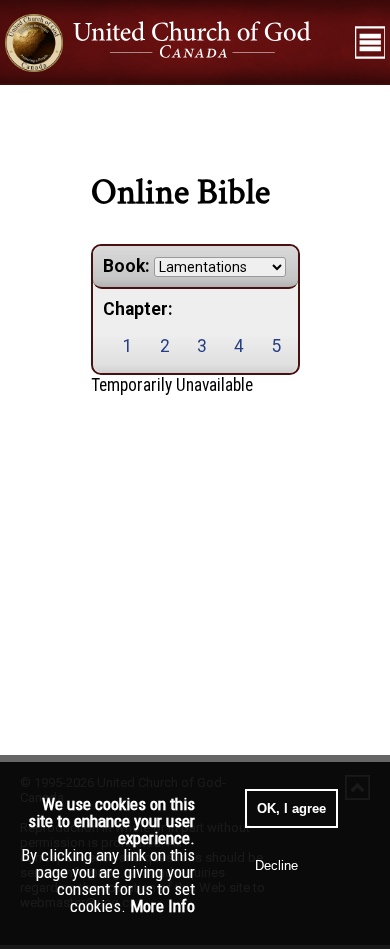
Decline (276, 865)
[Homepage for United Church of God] (175, 42)
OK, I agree (291, 808)
